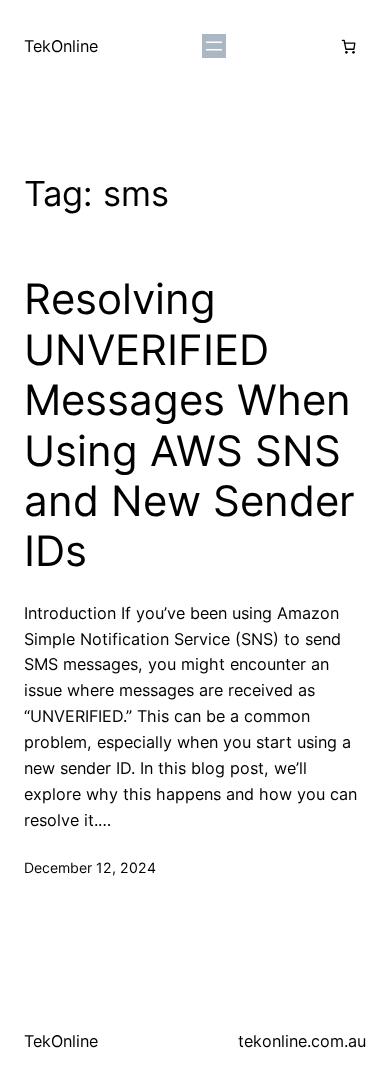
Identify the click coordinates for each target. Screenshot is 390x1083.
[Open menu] (214, 46)
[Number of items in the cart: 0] (348, 46)
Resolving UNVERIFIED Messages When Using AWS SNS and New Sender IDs (189, 425)
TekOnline (61, 46)
